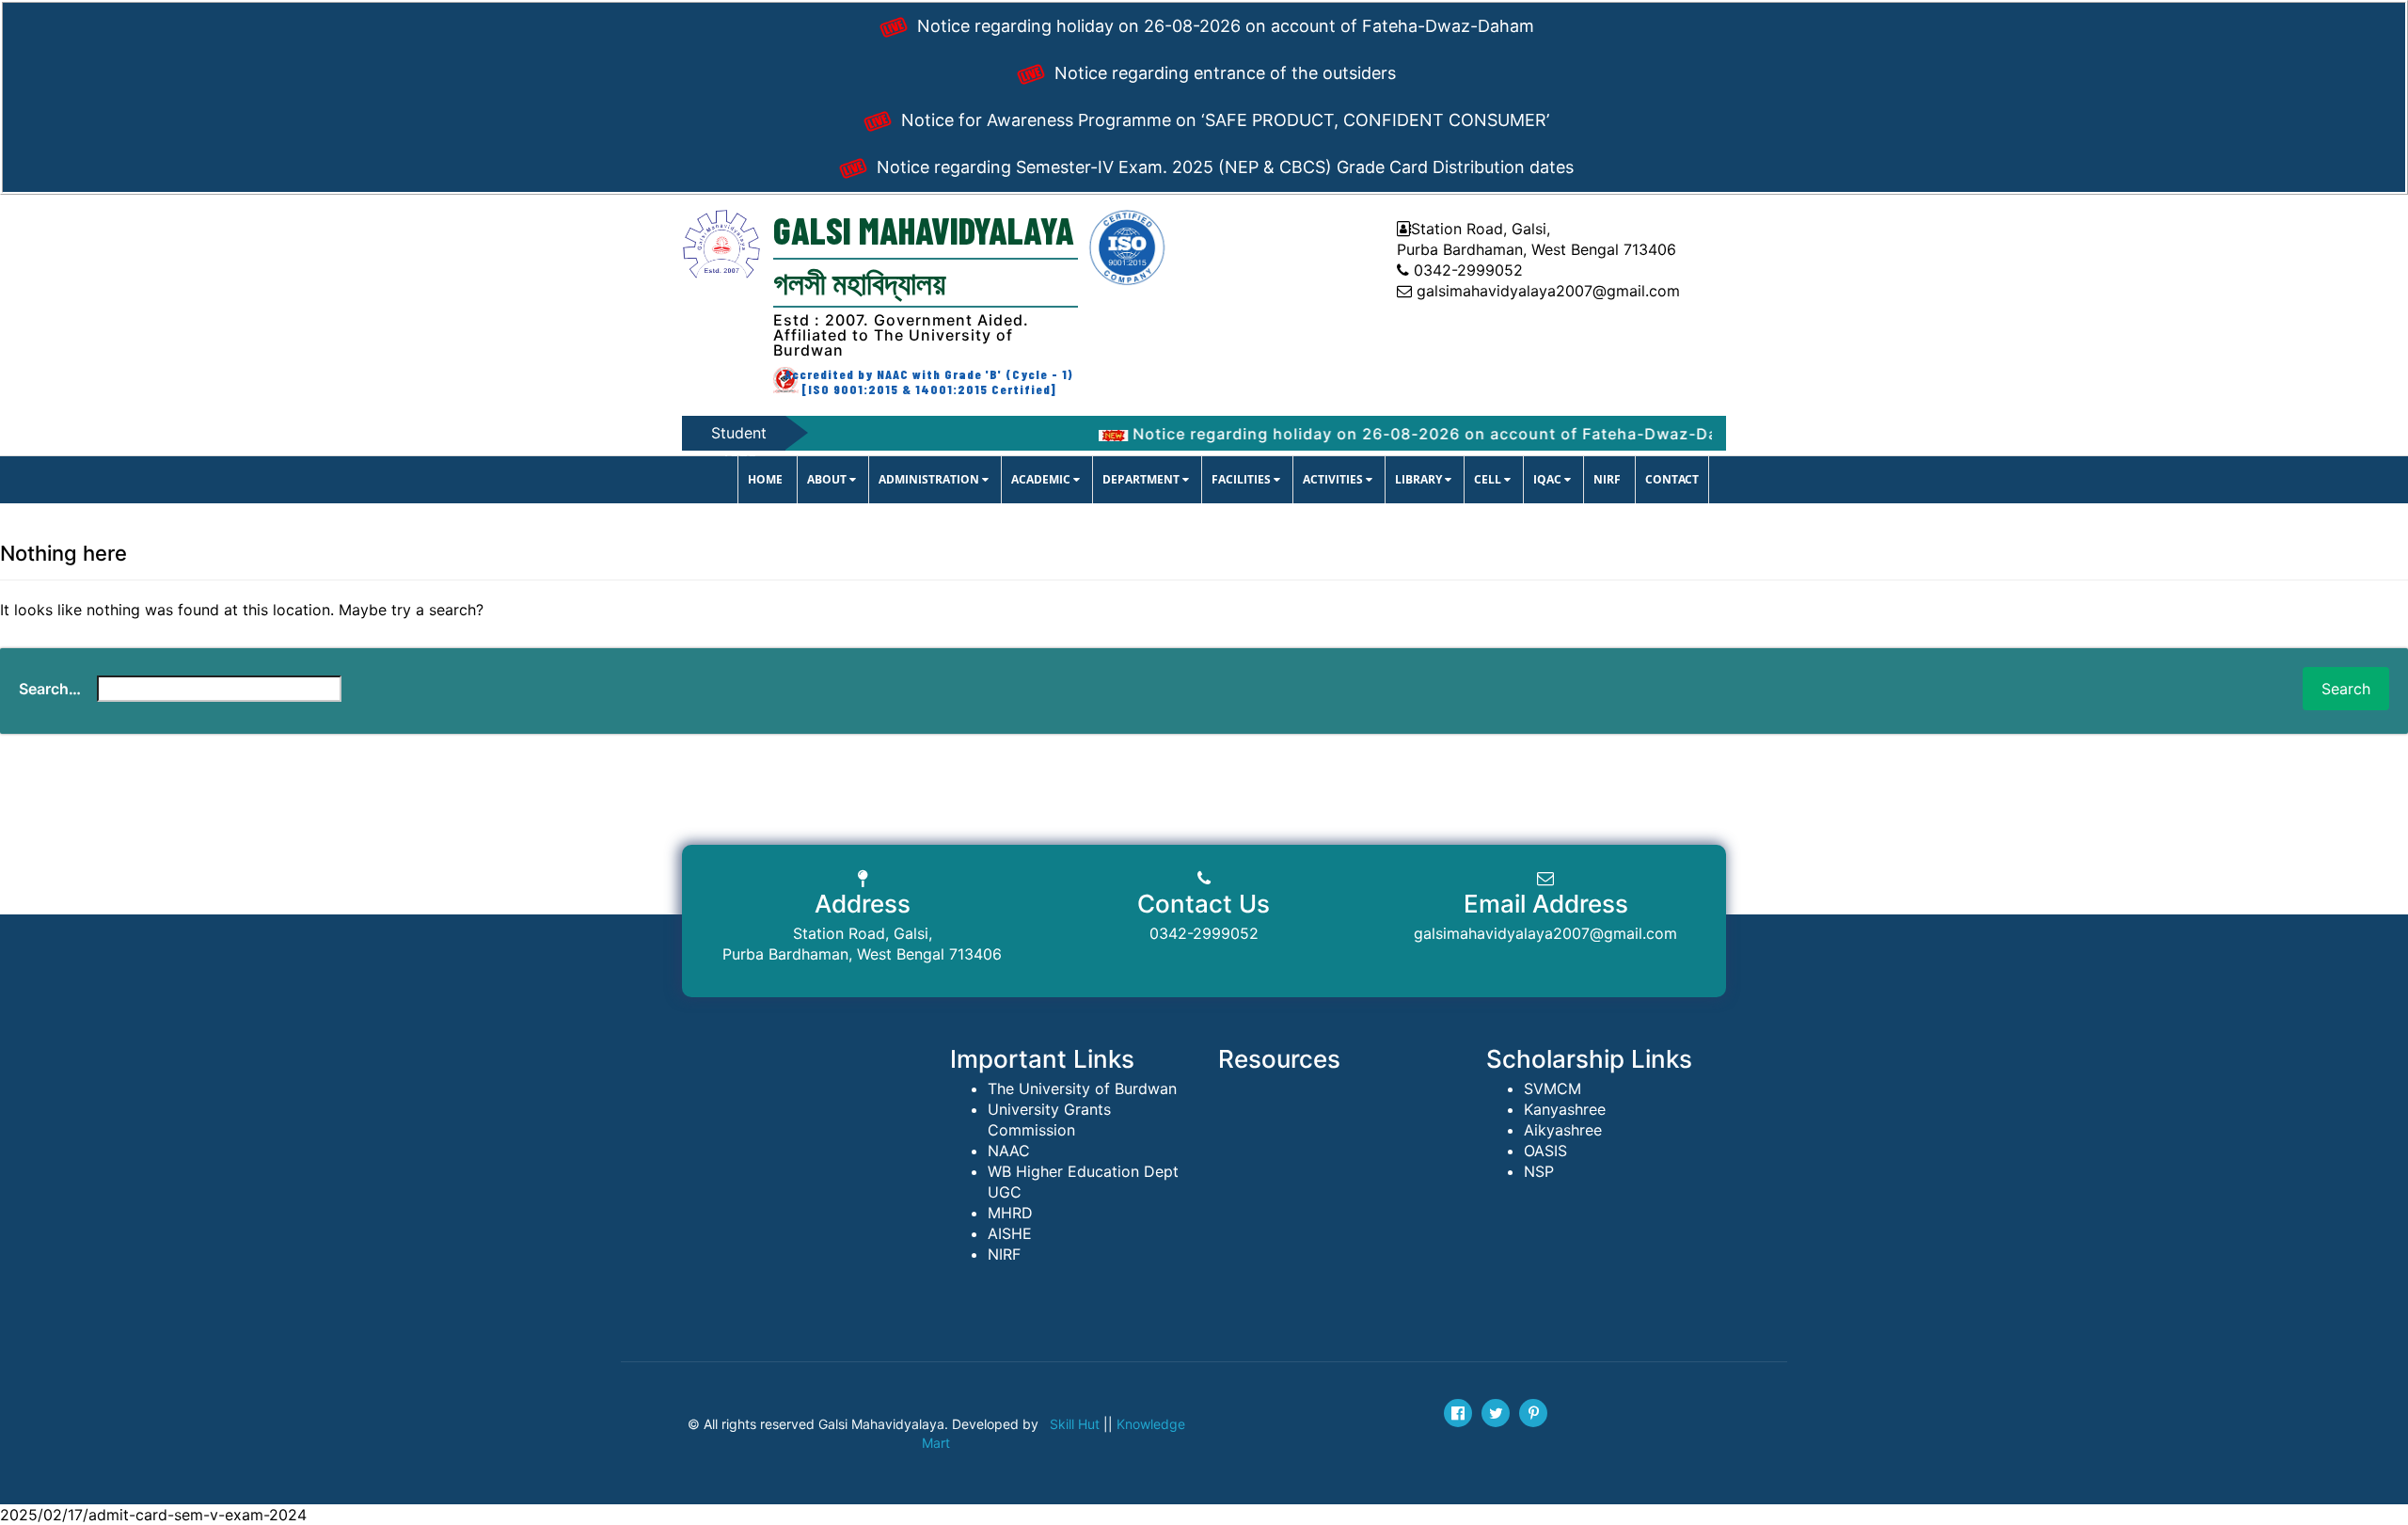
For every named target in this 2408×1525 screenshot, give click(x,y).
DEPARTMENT (1142, 479)
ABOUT (828, 479)
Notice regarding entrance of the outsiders (1223, 73)
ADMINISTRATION (930, 479)
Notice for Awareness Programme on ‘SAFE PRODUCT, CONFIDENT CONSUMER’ (1223, 120)
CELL (1489, 479)
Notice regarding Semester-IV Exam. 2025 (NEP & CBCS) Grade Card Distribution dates (1223, 167)
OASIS (1545, 1151)
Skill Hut (1075, 1424)
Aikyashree (1563, 1130)
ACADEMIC (1042, 479)
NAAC (1009, 1151)
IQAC (1549, 479)
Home (765, 479)
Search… (50, 689)
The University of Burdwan (1082, 1088)
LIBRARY (1420, 479)
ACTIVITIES (1334, 479)
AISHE (1010, 1233)
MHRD (1010, 1213)
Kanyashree (1565, 1109)
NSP (1539, 1171)
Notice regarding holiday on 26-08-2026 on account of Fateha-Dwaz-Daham (1223, 26)
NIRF (1607, 479)
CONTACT (1672, 479)
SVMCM (1553, 1088)
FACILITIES (1243, 479)
